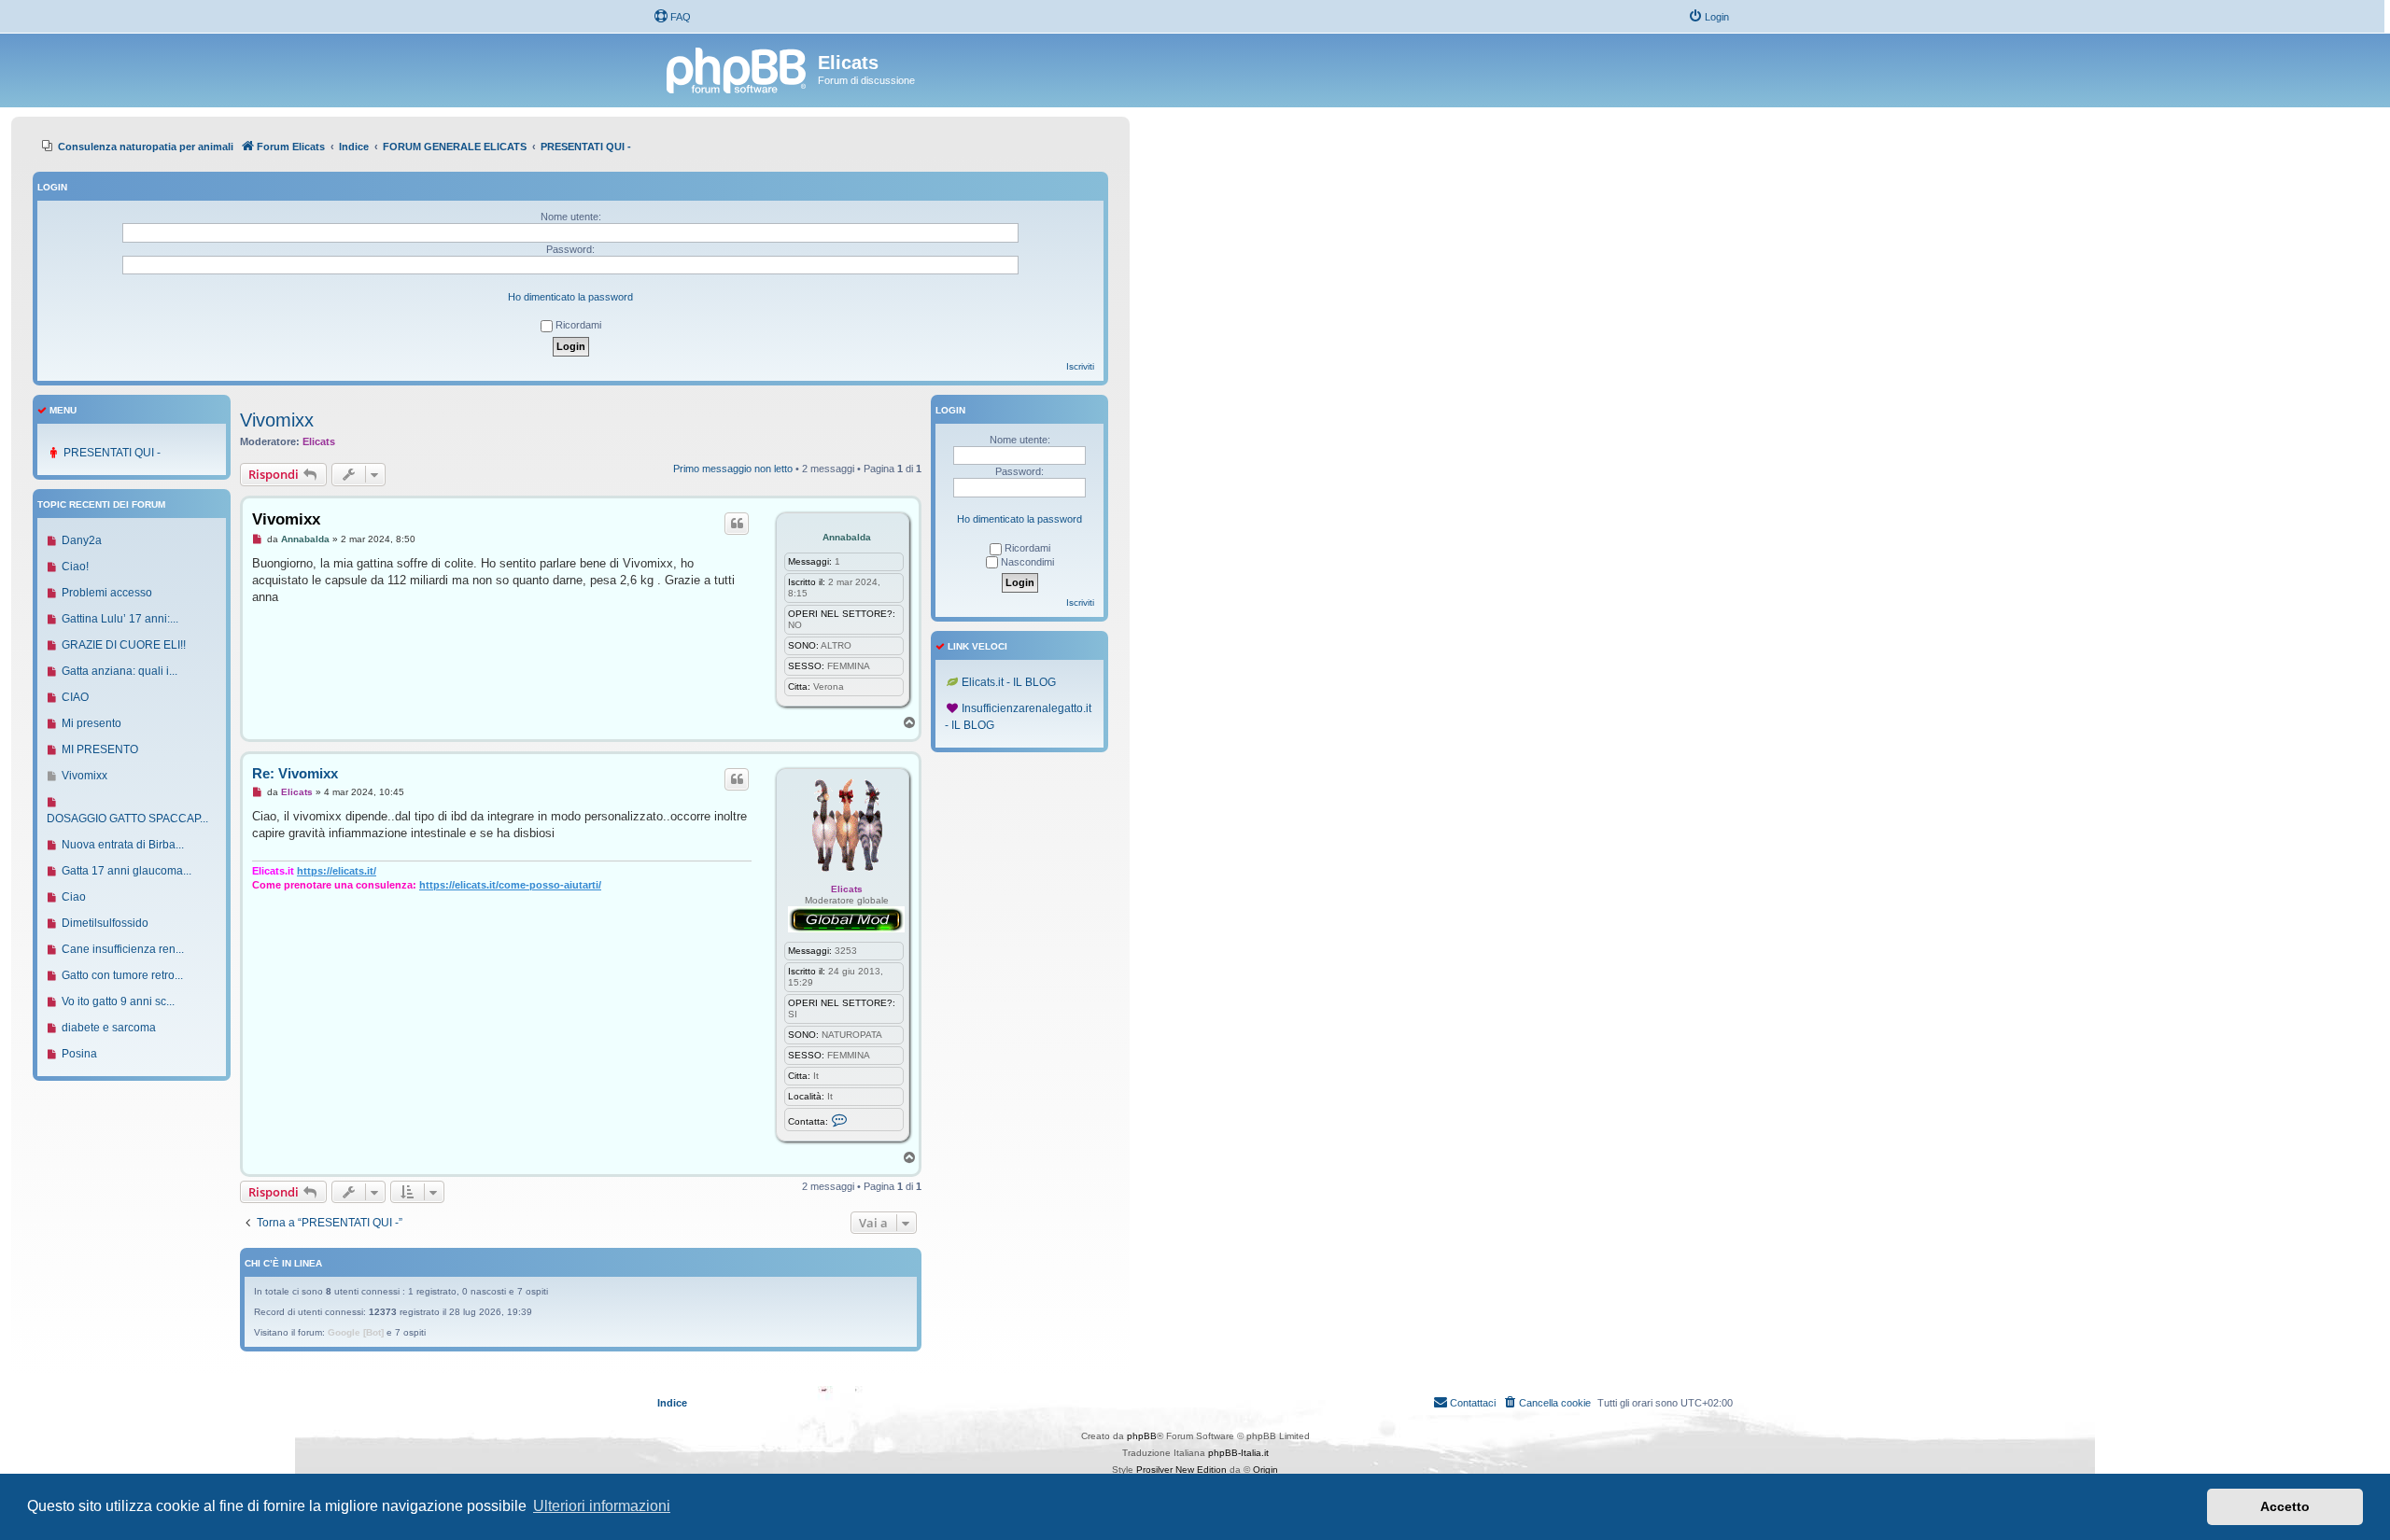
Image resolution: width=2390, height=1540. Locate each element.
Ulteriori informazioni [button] (602, 1506)
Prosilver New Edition (1181, 1470)
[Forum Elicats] (738, 68)
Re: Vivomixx (295, 773)
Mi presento (91, 723)
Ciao (74, 897)
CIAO (75, 697)
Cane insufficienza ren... (123, 949)
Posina (79, 1054)
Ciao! (75, 567)
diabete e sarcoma (109, 1028)
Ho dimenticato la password (570, 297)
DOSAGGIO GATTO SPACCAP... (127, 819)
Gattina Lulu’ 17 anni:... (120, 619)
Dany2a (82, 540)
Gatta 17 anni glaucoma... (127, 871)
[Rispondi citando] (737, 524)
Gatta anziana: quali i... (119, 671)
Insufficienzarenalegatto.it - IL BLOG (1018, 717)
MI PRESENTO (100, 749)
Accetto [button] (2285, 1506)
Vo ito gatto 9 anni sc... (118, 1001)
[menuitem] (672, 17)
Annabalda (847, 537)
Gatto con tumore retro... (122, 975)
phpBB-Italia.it (1238, 1453)
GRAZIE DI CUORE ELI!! (124, 645)
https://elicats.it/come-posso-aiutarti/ (510, 885)
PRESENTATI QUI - (112, 453)
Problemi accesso (107, 593)
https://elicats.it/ (337, 871)
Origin (1265, 1470)
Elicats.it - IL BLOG (1009, 682)
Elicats (319, 441)
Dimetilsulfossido (105, 923)
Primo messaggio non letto (733, 469)
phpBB (1142, 1436)
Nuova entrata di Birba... (123, 845)
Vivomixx (277, 420)
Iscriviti (1080, 366)
